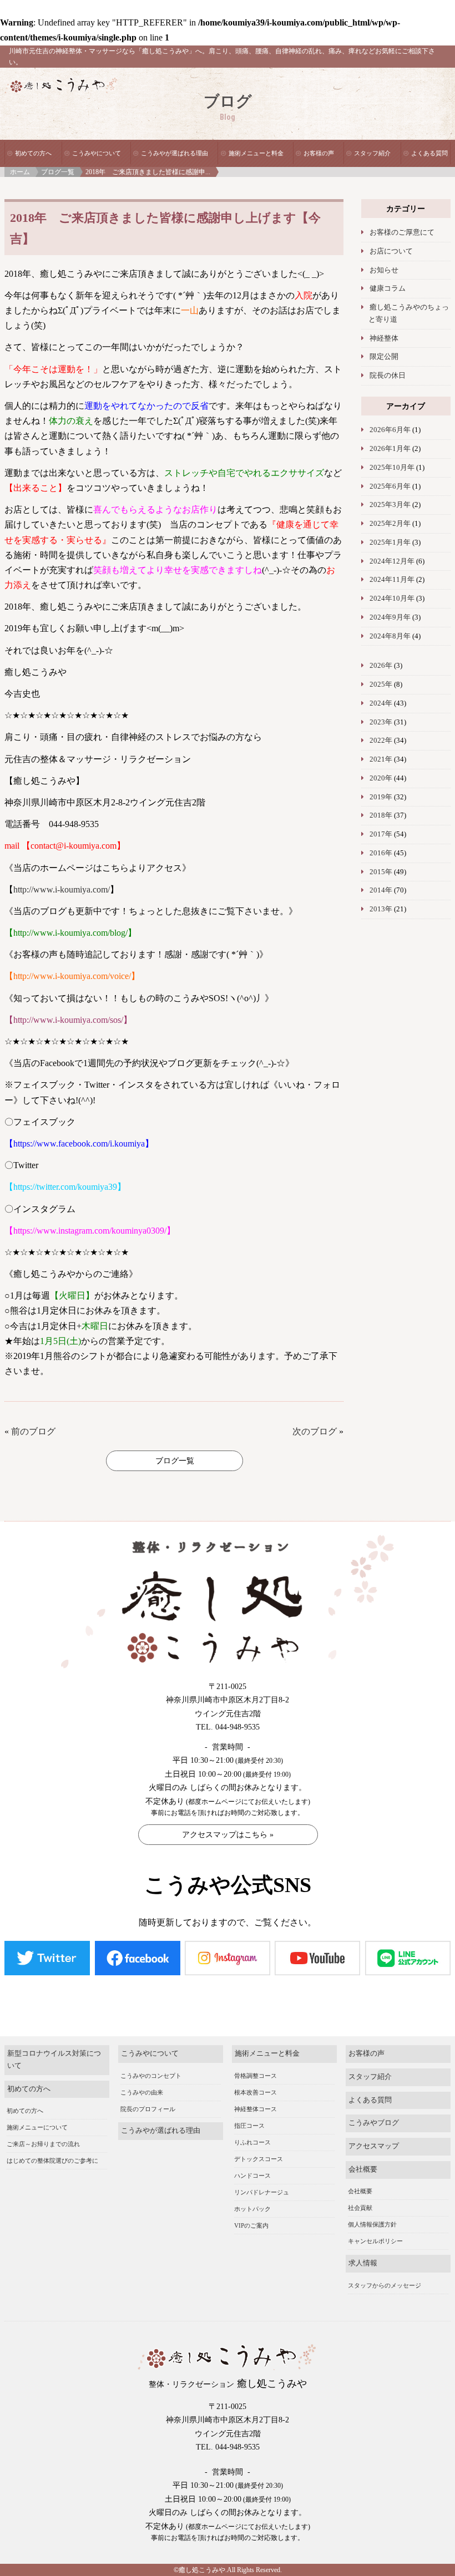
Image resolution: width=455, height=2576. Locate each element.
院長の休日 (388, 376)
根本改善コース (256, 2092)
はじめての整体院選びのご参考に (52, 2161)
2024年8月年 (390, 636)
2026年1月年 (390, 449)
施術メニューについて (37, 2127)
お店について (391, 251)
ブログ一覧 (58, 172)
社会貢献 (360, 2208)
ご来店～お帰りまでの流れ (43, 2144)
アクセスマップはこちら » (228, 1835)
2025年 (381, 684)
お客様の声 (319, 153)
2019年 (381, 797)
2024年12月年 (392, 561)
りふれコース (252, 2142)
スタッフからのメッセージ (385, 2285)
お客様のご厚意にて (402, 232)
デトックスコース (259, 2159)
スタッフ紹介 (372, 153)
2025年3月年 (390, 505)
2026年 (381, 666)
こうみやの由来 (142, 2092)
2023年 (381, 722)
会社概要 (363, 2169)
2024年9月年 (390, 617)
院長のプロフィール (148, 2109)
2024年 (381, 703)
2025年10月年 (392, 468)
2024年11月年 (392, 580)
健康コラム (388, 288)
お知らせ (384, 270)
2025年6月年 (390, 486)
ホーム (20, 172)
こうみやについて (97, 153)
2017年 (381, 834)
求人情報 (363, 2263)
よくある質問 (429, 153)
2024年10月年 (392, 599)
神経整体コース (256, 2109)
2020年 (381, 778)
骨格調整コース (256, 2076)
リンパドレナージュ (262, 2192)
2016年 (381, 853)
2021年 (381, 759)
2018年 (381, 815)
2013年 (381, 909)
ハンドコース (252, 2176)
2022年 (381, 741)
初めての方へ (33, 153)
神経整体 (384, 338)
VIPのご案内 (251, 2225)
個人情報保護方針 (372, 2224)
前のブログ (33, 1431)
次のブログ (315, 1431)
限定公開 (384, 357)
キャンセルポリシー (375, 2241)
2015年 (381, 872)
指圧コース (249, 2126)
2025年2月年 (390, 524)
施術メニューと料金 (256, 153)
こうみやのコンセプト (151, 2076)
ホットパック (252, 2209)
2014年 (381, 890)
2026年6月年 (390, 430)
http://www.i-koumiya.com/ (62, 889)
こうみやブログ (374, 2123)
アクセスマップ (374, 2146)
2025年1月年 (390, 542)
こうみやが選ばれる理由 (175, 153)
